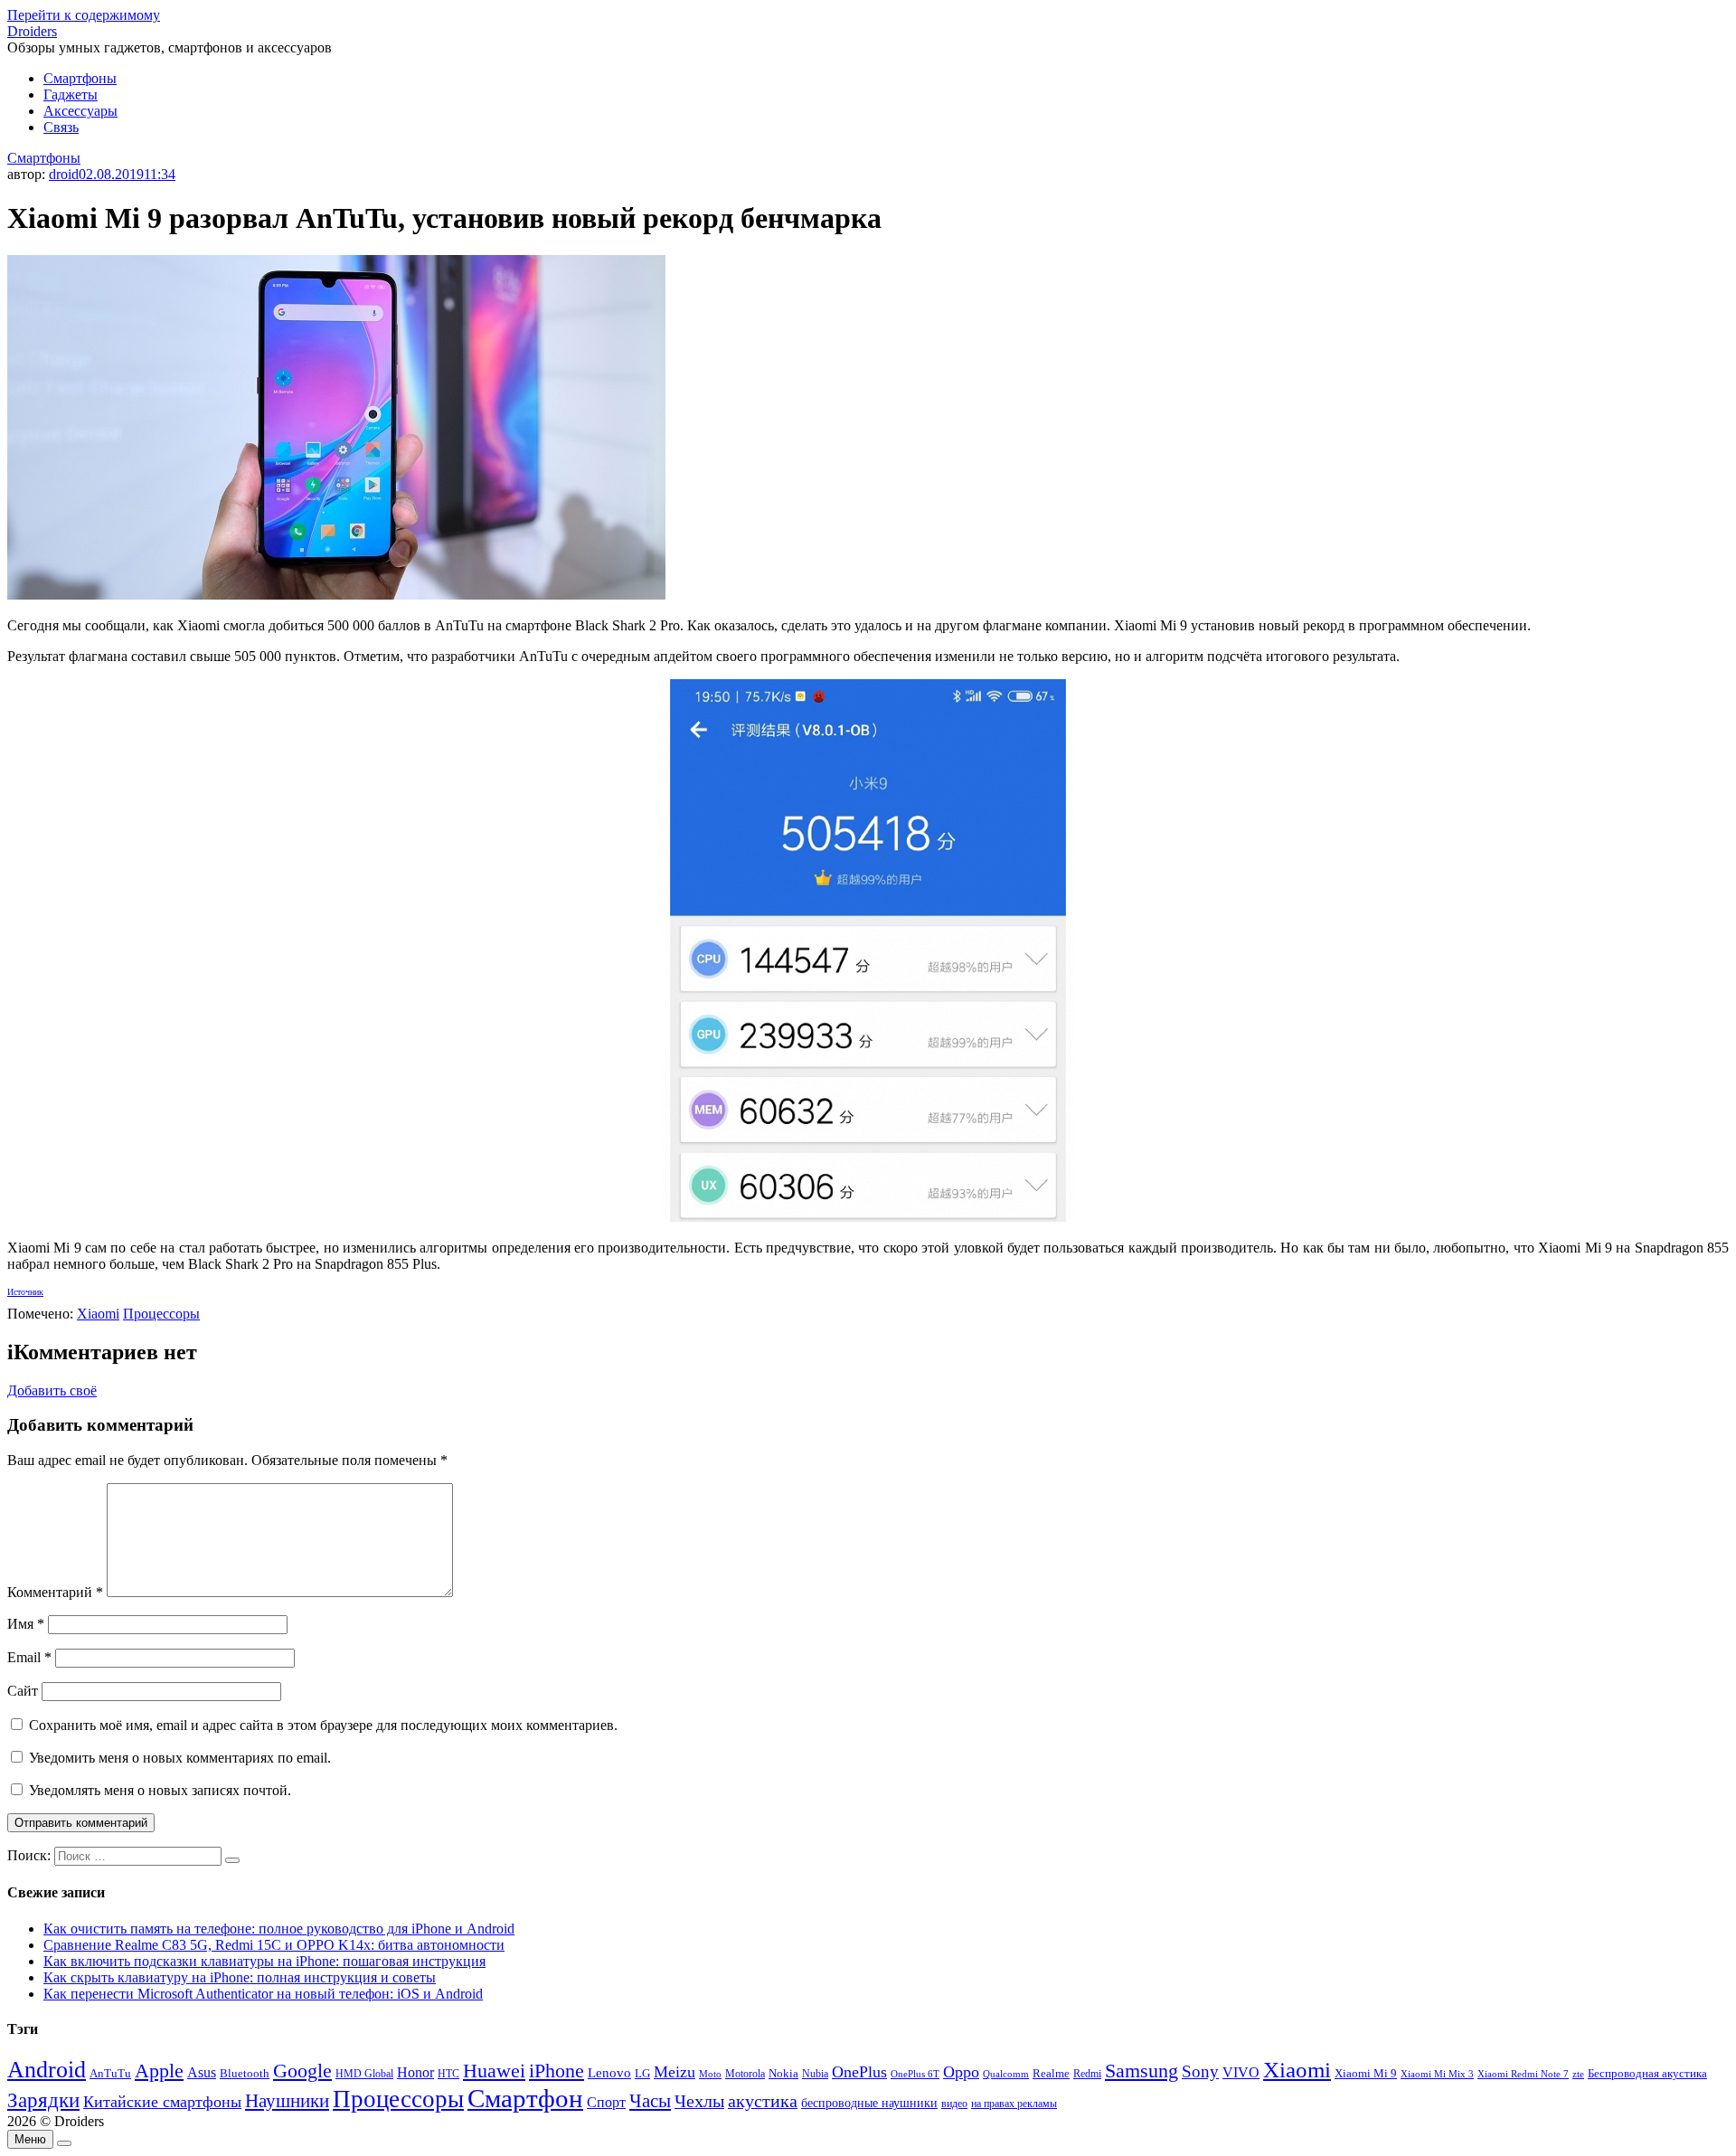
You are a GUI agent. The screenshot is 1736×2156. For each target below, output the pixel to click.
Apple (159, 2071)
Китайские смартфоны (162, 2102)
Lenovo (609, 2073)
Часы (650, 2101)
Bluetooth (245, 2074)
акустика (763, 2101)
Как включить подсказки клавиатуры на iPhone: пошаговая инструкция (264, 1961)
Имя (26, 1624)
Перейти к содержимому (84, 15)
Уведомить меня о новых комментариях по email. (180, 1758)
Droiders (32, 31)
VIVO (1241, 2072)
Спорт (606, 2102)
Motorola (745, 2074)
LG (642, 2073)
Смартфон (525, 2098)
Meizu (675, 2072)
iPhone (557, 2071)
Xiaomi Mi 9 (1366, 2074)
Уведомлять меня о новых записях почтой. (160, 1790)
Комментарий (55, 1592)
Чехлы (699, 2101)
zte (1578, 2074)
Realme (1051, 2074)
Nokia (783, 2073)
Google (302, 2071)
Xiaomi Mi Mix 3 (1437, 2074)
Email (29, 1657)
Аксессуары (80, 111)
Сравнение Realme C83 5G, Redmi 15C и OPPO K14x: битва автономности (274, 1945)
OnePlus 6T (915, 2074)
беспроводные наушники (869, 2103)
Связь (61, 127)
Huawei (494, 2071)
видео (954, 2104)
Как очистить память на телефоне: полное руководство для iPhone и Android (279, 1929)
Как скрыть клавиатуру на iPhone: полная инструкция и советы (240, 1977)
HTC (448, 2074)
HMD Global (364, 2074)
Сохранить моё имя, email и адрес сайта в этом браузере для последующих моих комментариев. (323, 1725)
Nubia (815, 2074)
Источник (25, 1292)
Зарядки (43, 2100)
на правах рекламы (1014, 2104)
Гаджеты (71, 95)
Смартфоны (80, 78)
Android (47, 2070)
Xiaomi (98, 1314)
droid (64, 174)
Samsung (1142, 2071)
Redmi (1087, 2074)
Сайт (23, 1691)
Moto (710, 2074)
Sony (1200, 2071)
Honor (415, 2072)
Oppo (961, 2072)
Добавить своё (52, 1390)
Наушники (287, 2101)
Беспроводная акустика (1647, 2073)
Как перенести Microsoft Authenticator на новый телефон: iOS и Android (263, 1994)
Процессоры (161, 1314)
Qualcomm (1006, 2074)
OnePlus (859, 2072)
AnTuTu (110, 2074)
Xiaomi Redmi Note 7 (1523, 2074)
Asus (202, 2072)
